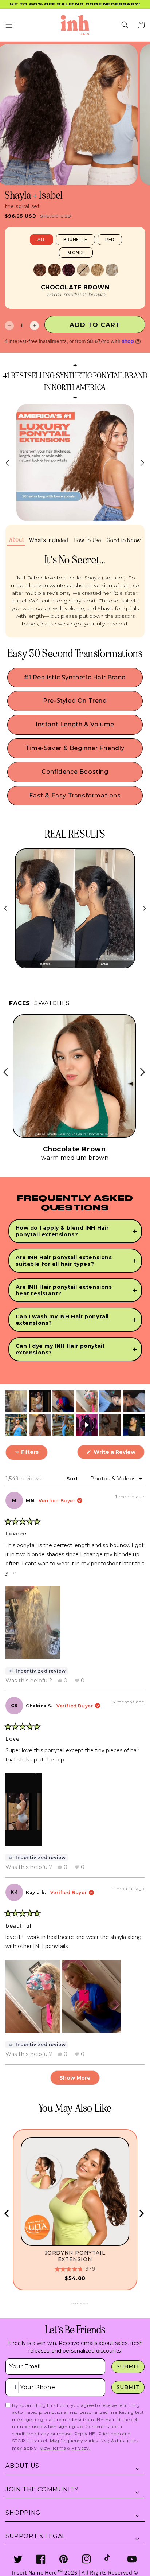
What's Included (49, 540)
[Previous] (7, 2213)
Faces (20, 1003)
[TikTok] (109, 2559)
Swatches (52, 1003)
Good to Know (124, 540)
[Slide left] (8, 463)
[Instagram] (86, 2559)
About (16, 540)
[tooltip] (37, 1671)
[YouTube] (132, 2559)
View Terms (54, 2448)
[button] (9, 25)
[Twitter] (18, 2559)
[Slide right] (142, 463)
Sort (73, 1479)
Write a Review (118, 1454)
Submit (128, 2366)
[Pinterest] (64, 2559)
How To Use (87, 540)
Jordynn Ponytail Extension (75, 2256)
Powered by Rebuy (75, 2303)
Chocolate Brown (75, 288)
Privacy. (81, 2448)
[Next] (141, 2213)
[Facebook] (41, 2559)
